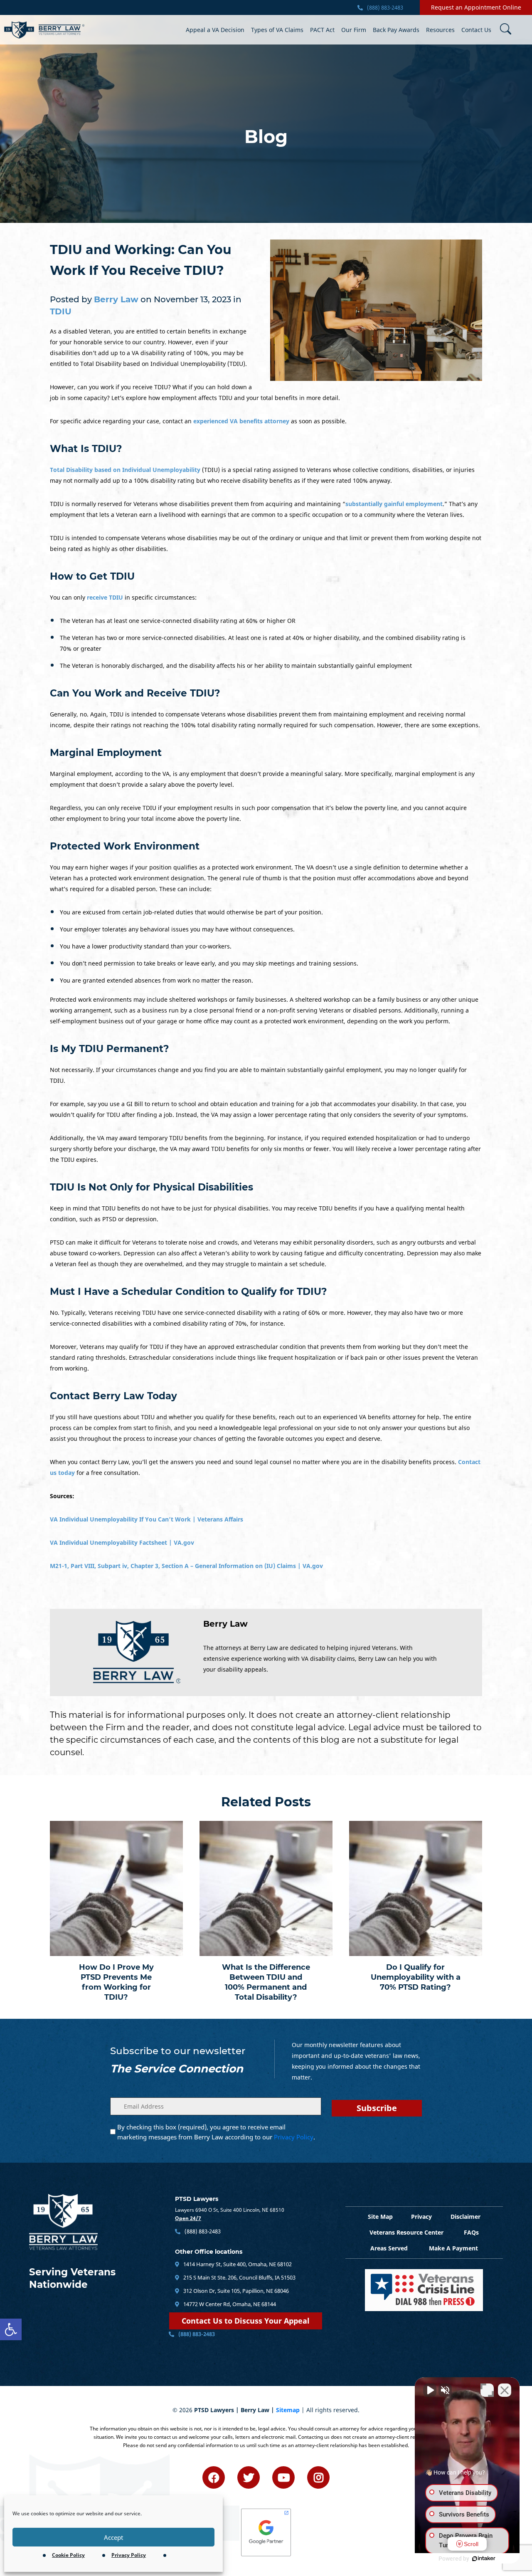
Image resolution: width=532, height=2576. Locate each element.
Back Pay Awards (396, 30)
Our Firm (354, 30)
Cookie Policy (68, 2555)
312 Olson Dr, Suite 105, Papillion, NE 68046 (235, 2291)
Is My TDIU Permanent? (110, 1049)
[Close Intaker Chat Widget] (505, 2390)
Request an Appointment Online (476, 7)
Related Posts (266, 1802)
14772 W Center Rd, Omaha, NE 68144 (229, 2304)
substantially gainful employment (394, 504)
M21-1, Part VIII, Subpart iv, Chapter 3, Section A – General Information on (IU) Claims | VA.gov (186, 1566)
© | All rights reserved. (266, 2410)
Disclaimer (465, 2217)
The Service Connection (177, 2069)
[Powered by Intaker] (484, 2559)
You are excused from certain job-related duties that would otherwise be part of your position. (191, 912)
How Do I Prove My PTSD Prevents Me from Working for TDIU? (116, 1982)
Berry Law (225, 1624)
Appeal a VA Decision (215, 30)
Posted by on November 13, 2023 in (146, 305)
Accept (113, 2537)
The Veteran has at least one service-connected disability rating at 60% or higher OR (178, 621)
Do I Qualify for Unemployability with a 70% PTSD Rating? (416, 1977)
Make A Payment (453, 2248)
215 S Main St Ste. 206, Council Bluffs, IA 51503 (239, 2277)
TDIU (61, 311)
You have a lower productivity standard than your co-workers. (146, 946)
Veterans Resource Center (406, 2232)
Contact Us (476, 30)
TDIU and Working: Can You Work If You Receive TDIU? (141, 260)
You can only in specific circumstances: (123, 597)
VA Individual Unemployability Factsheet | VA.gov (122, 1542)
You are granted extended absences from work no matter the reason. (156, 980)
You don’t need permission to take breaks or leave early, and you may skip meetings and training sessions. (209, 963)
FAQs (471, 2232)
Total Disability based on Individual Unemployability (125, 470)
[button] (11, 2329)
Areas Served (389, 2248)
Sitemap (288, 2410)
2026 (186, 2410)
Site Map (380, 2217)
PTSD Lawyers (197, 2199)
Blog (266, 137)
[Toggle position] (487, 2390)
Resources (440, 30)
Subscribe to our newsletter (178, 2051)
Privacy (421, 2217)
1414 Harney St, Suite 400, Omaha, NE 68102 (237, 2264)
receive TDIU (105, 597)
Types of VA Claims (277, 30)
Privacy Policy (129, 2555)
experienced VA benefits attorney (241, 421)
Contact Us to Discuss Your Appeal (246, 2321)
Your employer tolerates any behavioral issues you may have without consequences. (177, 929)
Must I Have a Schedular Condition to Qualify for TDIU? (188, 1292)
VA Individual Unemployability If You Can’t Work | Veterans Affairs (147, 1519)
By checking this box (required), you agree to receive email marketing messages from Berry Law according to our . (216, 2132)
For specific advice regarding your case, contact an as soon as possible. (198, 421)
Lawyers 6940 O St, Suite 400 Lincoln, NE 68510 (230, 2210)
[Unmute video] (430, 2390)
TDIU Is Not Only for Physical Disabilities (151, 1187)
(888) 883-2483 (384, 7)
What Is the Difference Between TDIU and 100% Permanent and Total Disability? (266, 1982)
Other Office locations (209, 2252)
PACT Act (322, 30)
